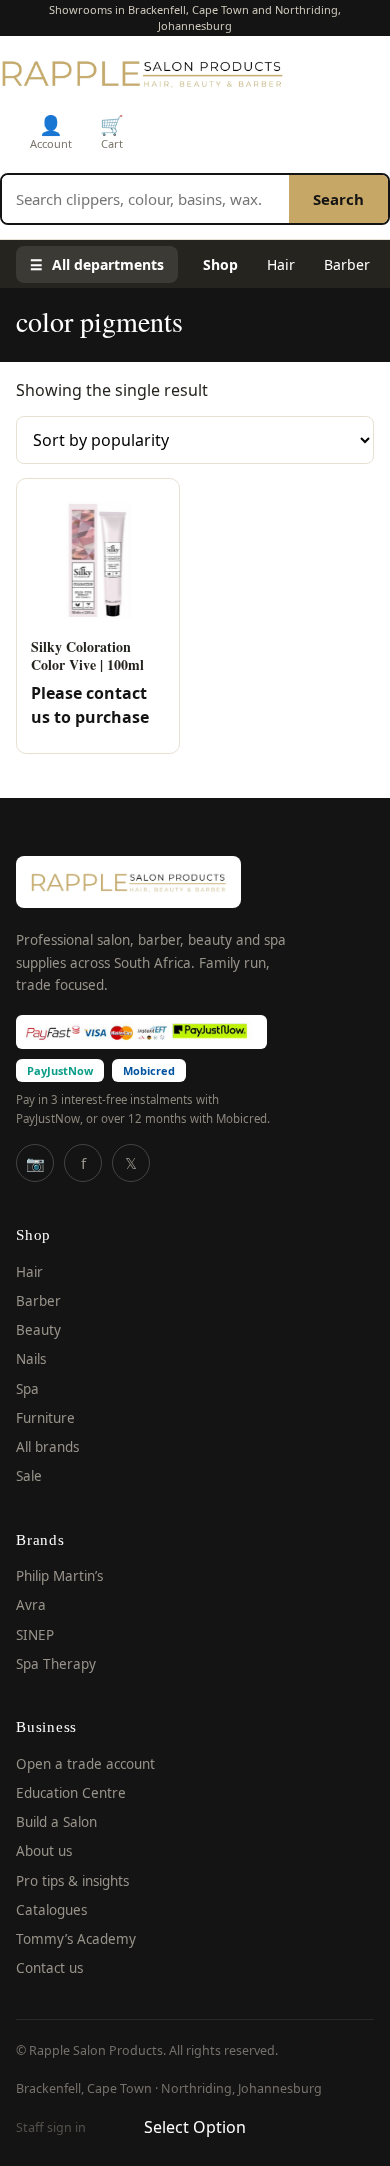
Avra (31, 1605)
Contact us (49, 1968)
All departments (97, 264)
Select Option (195, 2127)
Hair (281, 264)
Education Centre (71, 1793)
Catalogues (51, 1910)
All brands (47, 1447)
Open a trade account (85, 1764)
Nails (31, 1359)
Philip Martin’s (59, 1576)
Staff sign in (51, 2127)
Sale (29, 1476)
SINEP (35, 1635)
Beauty (38, 1330)
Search (338, 199)
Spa (27, 1389)
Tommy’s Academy (76, 1939)
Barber (347, 264)
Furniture (45, 1418)
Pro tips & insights (72, 1881)
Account (51, 131)
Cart (112, 131)
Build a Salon (56, 1822)
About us (44, 1851)
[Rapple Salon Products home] (142, 73)
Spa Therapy (56, 1664)
